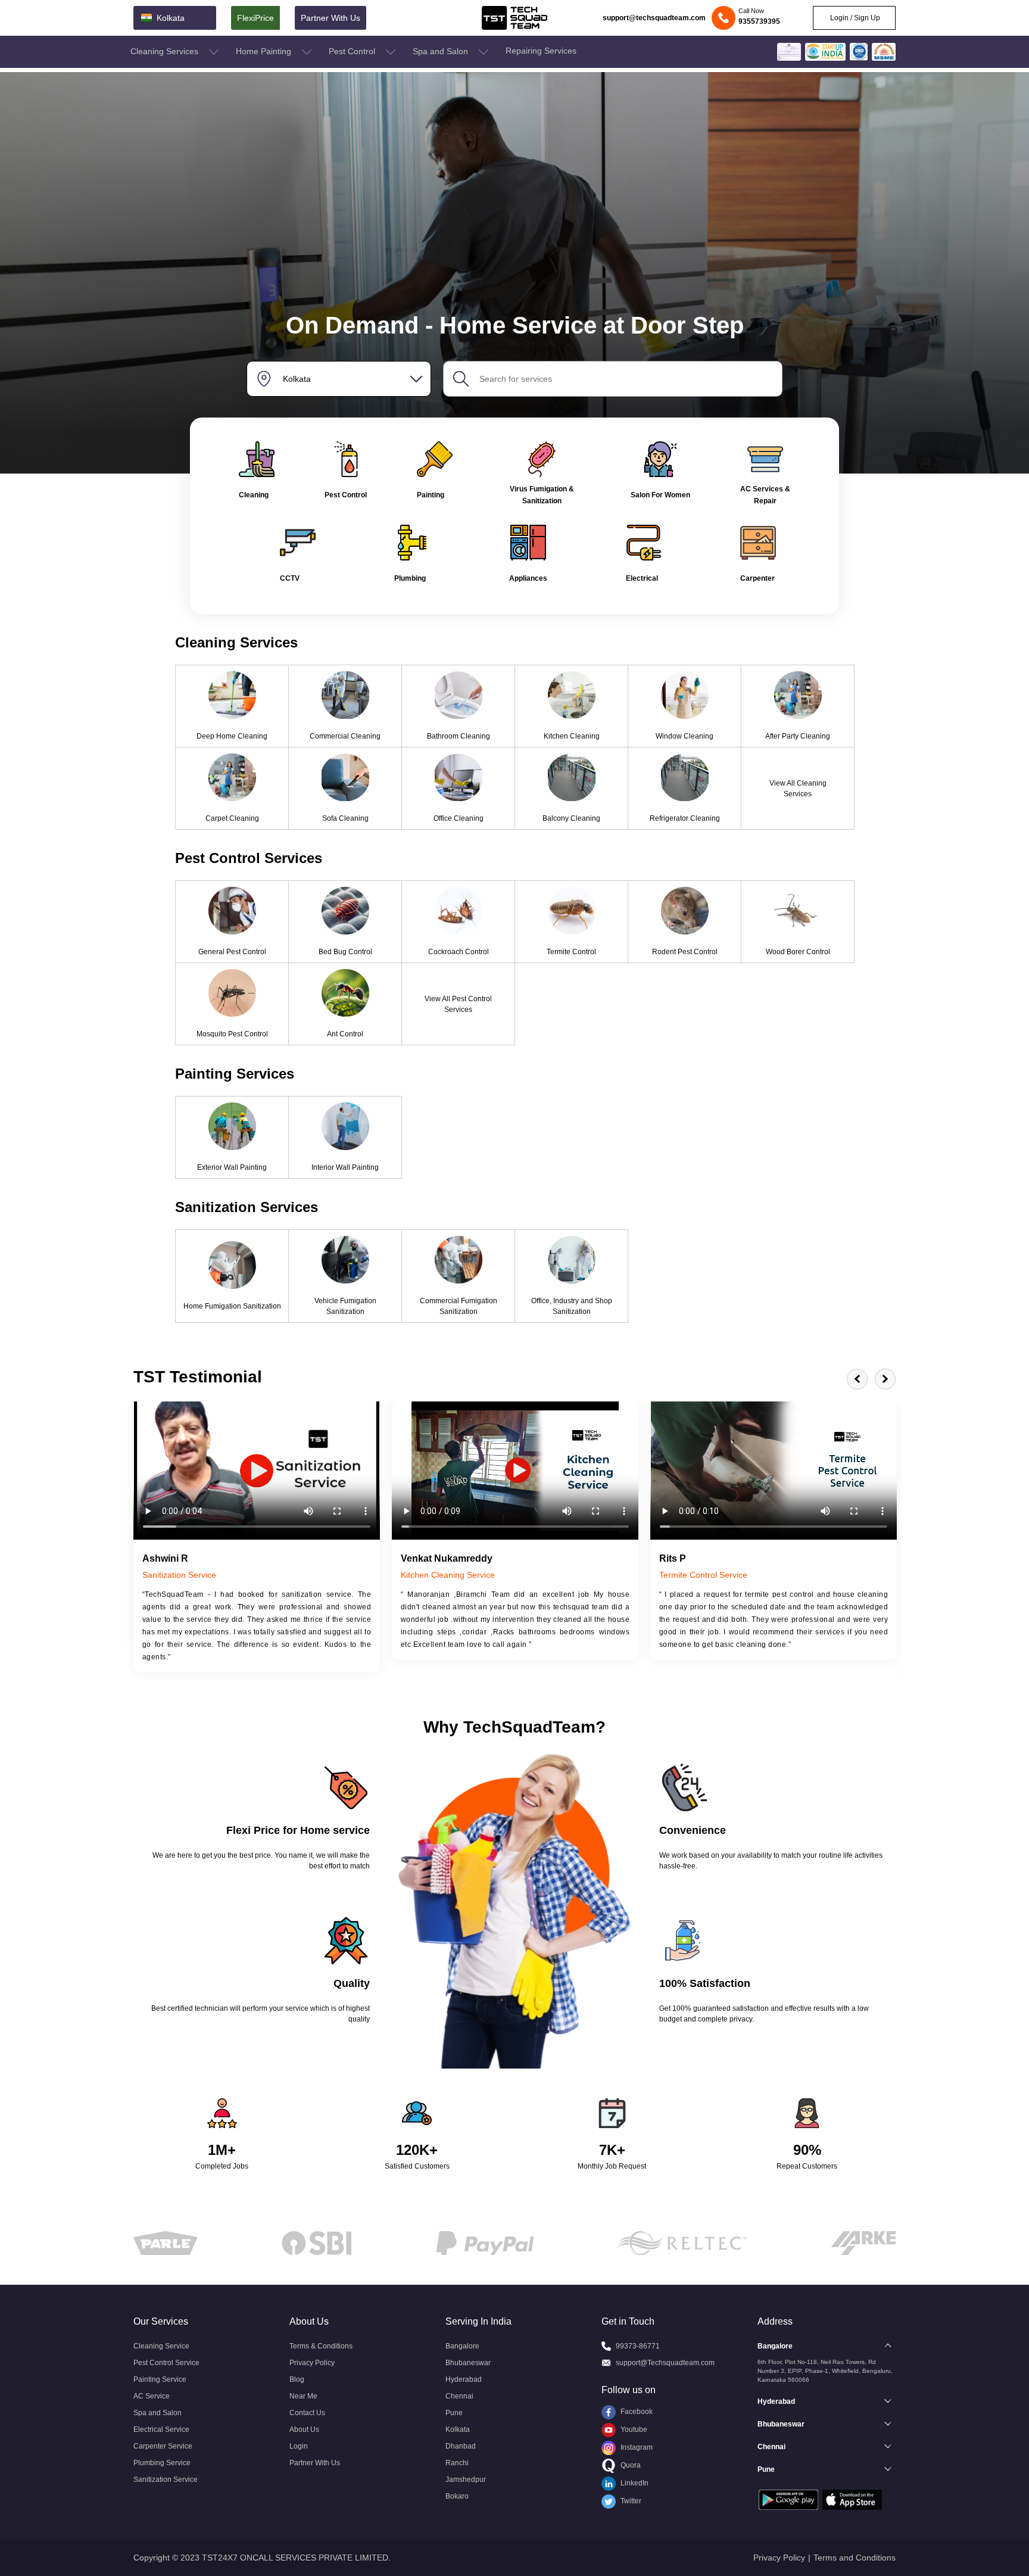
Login (299, 2446)
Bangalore (462, 2346)
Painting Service (160, 2379)
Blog (297, 2379)
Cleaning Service (161, 2346)
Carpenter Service (163, 2446)
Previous (857, 1379)
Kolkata (458, 2429)
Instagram (636, 2447)
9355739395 (759, 21)
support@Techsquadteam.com (665, 2363)
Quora (630, 2465)
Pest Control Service (166, 2363)
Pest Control (353, 51)
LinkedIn (634, 2483)
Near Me (303, 2396)
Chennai (459, 2396)
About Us (304, 2429)
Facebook (636, 2412)
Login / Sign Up (854, 18)
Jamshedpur (466, 2480)
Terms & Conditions (321, 2346)
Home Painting (265, 51)
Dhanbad (461, 2446)
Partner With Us (330, 18)
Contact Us (307, 2413)
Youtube (633, 2429)
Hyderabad (464, 2379)
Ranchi (457, 2463)
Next (885, 1379)
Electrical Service (161, 2429)
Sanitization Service (166, 2480)
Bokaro (457, 2496)
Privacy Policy (312, 2363)
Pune (454, 2413)
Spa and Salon (442, 51)
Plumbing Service (162, 2463)
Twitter (630, 2501)
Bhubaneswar (468, 2363)
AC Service (152, 2396)
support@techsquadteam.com (654, 18)
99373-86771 (638, 2346)
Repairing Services (541, 51)
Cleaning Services (166, 51)
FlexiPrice (255, 18)
